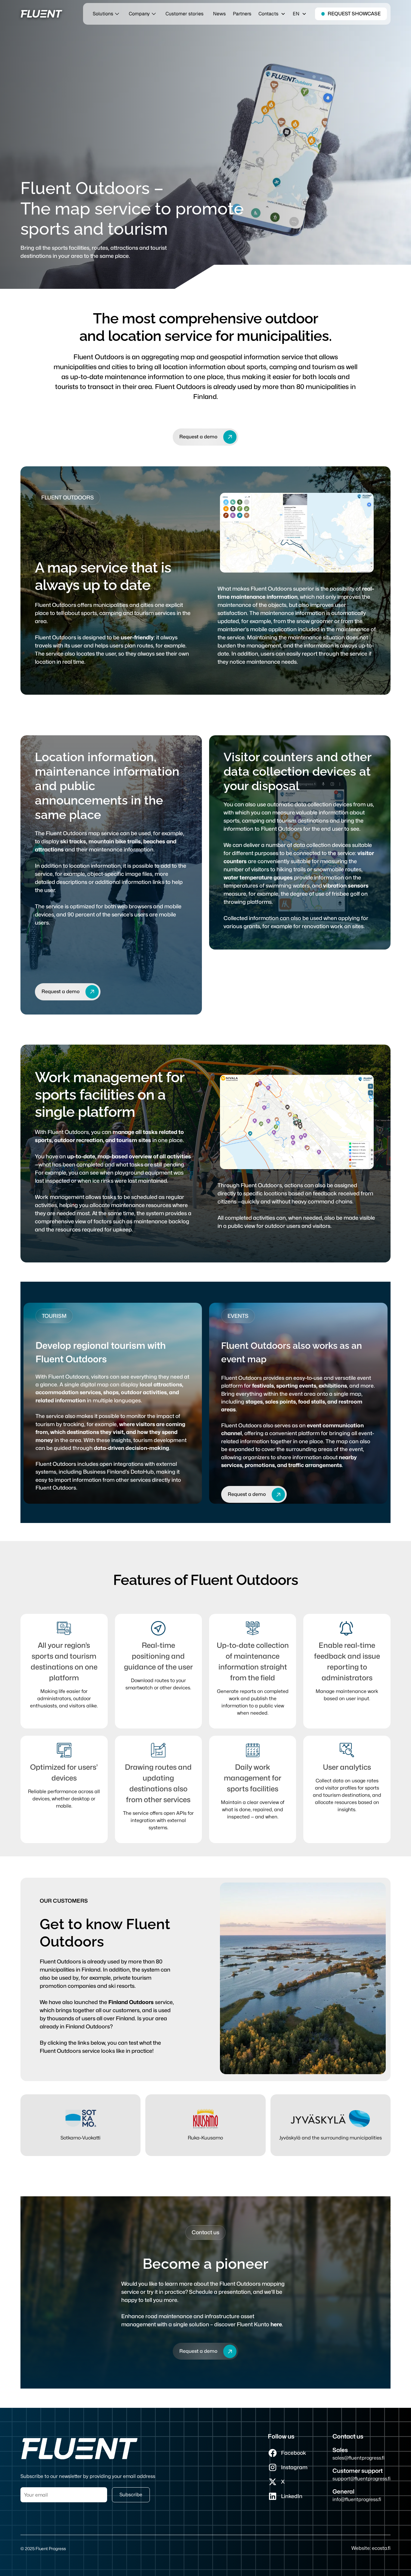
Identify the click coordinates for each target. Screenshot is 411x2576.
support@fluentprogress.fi (362, 2479)
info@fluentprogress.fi (357, 2499)
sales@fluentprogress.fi (358, 2458)
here (276, 2324)
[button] (272, 14)
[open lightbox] (297, 533)
